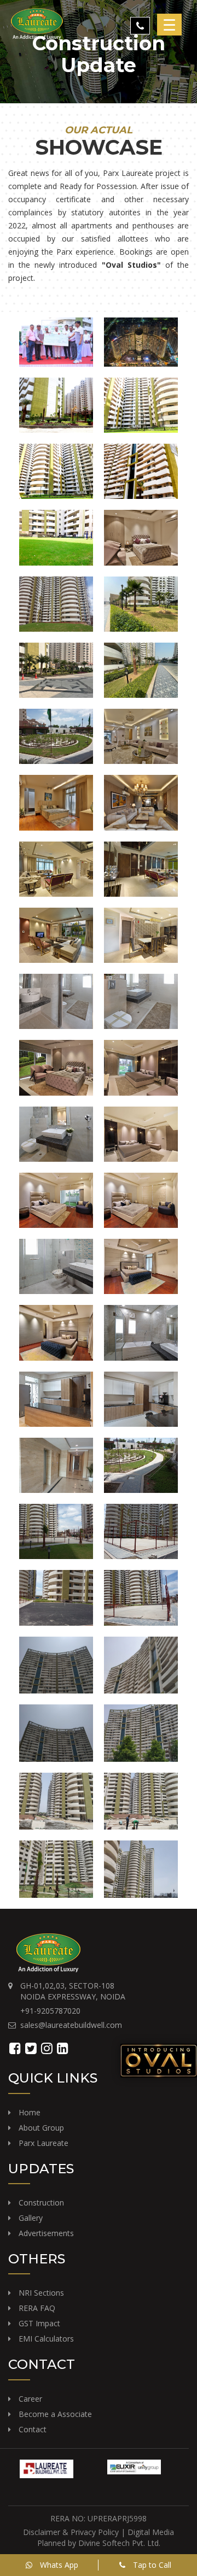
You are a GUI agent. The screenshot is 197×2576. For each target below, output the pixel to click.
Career (30, 2399)
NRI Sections (41, 2293)
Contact (33, 2429)
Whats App (58, 2565)
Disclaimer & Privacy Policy (72, 2532)
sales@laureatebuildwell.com (71, 2025)
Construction (41, 2202)
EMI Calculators (46, 2339)
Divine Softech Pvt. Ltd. (119, 2543)
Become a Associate (55, 2414)
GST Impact (39, 2323)
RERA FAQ (37, 2308)
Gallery (31, 2218)
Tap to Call (151, 2565)
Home (30, 2112)
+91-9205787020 (50, 2011)
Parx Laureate (44, 2143)
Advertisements (46, 2233)
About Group (41, 2128)
